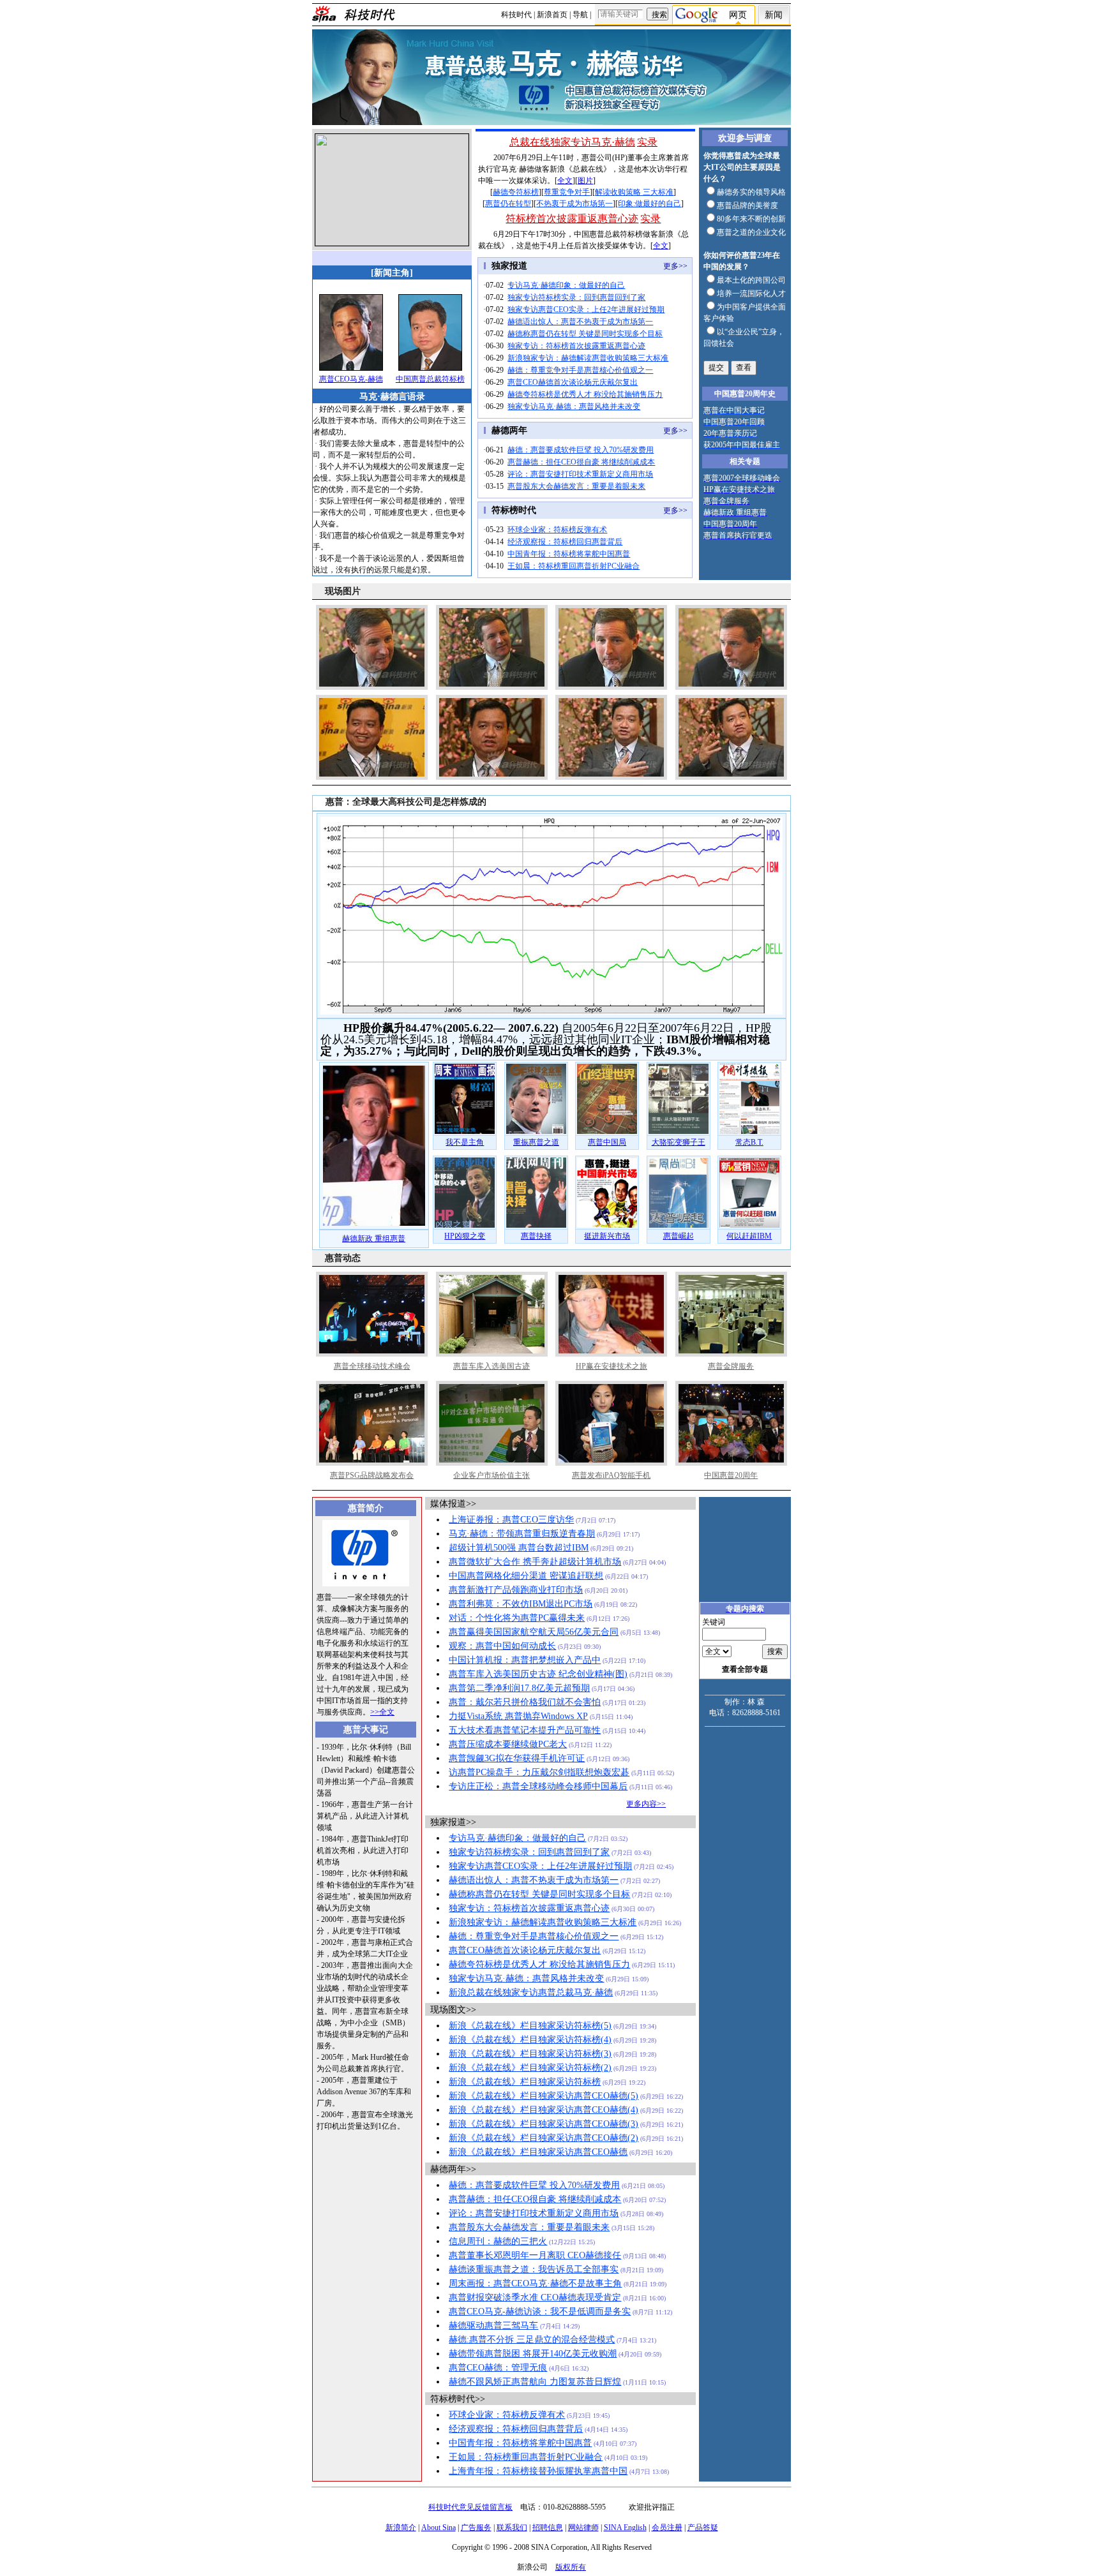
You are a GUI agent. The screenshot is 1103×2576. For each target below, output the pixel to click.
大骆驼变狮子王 (679, 1142)
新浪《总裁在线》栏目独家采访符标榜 (525, 2082)
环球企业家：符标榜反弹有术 (557, 530)
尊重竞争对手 (567, 192)
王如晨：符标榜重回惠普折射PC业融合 (574, 566)
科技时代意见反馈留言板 (470, 2507)
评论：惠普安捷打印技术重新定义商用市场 (580, 474)
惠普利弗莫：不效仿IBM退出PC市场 (521, 1604)
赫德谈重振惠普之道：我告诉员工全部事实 (534, 2269)
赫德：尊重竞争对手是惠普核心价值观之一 (580, 370)
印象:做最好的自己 (649, 204)
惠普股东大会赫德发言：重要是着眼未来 (576, 486)
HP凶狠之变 (465, 1236)
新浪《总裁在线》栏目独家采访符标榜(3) (530, 2054)
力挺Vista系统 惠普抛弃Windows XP (518, 1716)
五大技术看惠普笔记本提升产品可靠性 (525, 1730)
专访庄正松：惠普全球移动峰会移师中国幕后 (538, 1786)
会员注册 (667, 2528)
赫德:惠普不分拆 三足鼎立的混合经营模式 (532, 2340)
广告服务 (476, 2528)
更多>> (675, 266)
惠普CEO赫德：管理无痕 (498, 2368)
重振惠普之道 (536, 1142)
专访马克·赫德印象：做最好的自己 (566, 285)
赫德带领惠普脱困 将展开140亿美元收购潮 (533, 2354)
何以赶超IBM (749, 1236)
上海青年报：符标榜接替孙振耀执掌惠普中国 (538, 2471)
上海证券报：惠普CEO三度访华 (511, 1520)
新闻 (774, 15)
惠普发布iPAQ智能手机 (611, 1475)
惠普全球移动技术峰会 (372, 1366)
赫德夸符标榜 (516, 192)
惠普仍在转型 (508, 204)
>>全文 (382, 1712)
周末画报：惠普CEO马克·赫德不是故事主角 (535, 2283)
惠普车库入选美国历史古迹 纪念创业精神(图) (538, 1674)
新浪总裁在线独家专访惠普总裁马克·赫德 (531, 1992)
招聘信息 (548, 2528)
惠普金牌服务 (731, 1366)
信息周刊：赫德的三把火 (498, 2241)
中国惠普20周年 (731, 1475)
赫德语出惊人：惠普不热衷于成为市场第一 (580, 322)
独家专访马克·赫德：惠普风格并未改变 (574, 406)
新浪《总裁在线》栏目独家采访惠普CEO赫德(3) (544, 2124)
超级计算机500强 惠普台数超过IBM (519, 1548)
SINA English (625, 2528)
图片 (585, 181)
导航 (580, 15)
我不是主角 (465, 1142)
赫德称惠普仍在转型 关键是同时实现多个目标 (585, 334)
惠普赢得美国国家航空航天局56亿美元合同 (534, 1632)
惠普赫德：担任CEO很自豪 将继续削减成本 (581, 462)
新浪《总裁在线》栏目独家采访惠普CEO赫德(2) (544, 2138)
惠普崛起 (679, 1236)
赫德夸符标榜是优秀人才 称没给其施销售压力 (585, 394)
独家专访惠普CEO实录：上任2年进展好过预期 (586, 309)
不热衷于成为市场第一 (574, 204)
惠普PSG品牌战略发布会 (372, 1475)
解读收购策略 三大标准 (634, 192)
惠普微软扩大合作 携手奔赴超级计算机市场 (535, 1562)
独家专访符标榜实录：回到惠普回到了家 (576, 297)
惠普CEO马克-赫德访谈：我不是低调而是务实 (540, 2312)
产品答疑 (703, 2528)
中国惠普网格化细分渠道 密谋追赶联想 (526, 1576)
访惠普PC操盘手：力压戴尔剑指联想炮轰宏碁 (539, 1772)
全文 (565, 181)
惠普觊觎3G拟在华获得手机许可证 (517, 1758)
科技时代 (516, 15)
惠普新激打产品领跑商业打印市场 (516, 1590)
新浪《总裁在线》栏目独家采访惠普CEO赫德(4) (544, 2110)
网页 (738, 15)
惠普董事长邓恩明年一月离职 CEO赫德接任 (535, 2255)
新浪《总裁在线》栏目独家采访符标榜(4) (530, 2040)
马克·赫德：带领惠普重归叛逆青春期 (522, 1534)
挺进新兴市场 (607, 1236)
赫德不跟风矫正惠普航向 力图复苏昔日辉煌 (535, 2382)
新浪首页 (552, 15)
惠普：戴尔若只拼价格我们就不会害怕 (525, 1702)
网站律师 (583, 2528)
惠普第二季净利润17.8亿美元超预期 (519, 1688)
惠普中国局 (607, 1142)
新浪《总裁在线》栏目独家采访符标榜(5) (530, 2026)
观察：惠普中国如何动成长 (502, 1646)
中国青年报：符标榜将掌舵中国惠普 (569, 554)
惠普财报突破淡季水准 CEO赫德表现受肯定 (535, 2297)
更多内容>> (646, 1804)
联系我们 (512, 2528)
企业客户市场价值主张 (491, 1475)
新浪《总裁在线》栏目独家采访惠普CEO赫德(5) (544, 2096)
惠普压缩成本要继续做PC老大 (508, 1744)
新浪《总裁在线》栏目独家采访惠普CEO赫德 (538, 2152)
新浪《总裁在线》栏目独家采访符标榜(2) (530, 2068)
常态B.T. (749, 1142)
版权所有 (571, 2567)
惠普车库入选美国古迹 (491, 1366)
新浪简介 (401, 2528)
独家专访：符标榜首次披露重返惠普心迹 (576, 346)
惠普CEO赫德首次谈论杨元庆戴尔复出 (573, 382)
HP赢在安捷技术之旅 (612, 1366)
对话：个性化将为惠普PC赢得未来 (517, 1618)
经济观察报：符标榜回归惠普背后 (565, 542)
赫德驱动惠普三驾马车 (493, 2326)
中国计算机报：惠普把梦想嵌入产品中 (525, 1660)
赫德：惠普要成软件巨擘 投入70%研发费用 (581, 450)
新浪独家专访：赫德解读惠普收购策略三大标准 (588, 358)
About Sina (439, 2528)
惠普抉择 (536, 1236)
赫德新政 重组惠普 (374, 1239)
